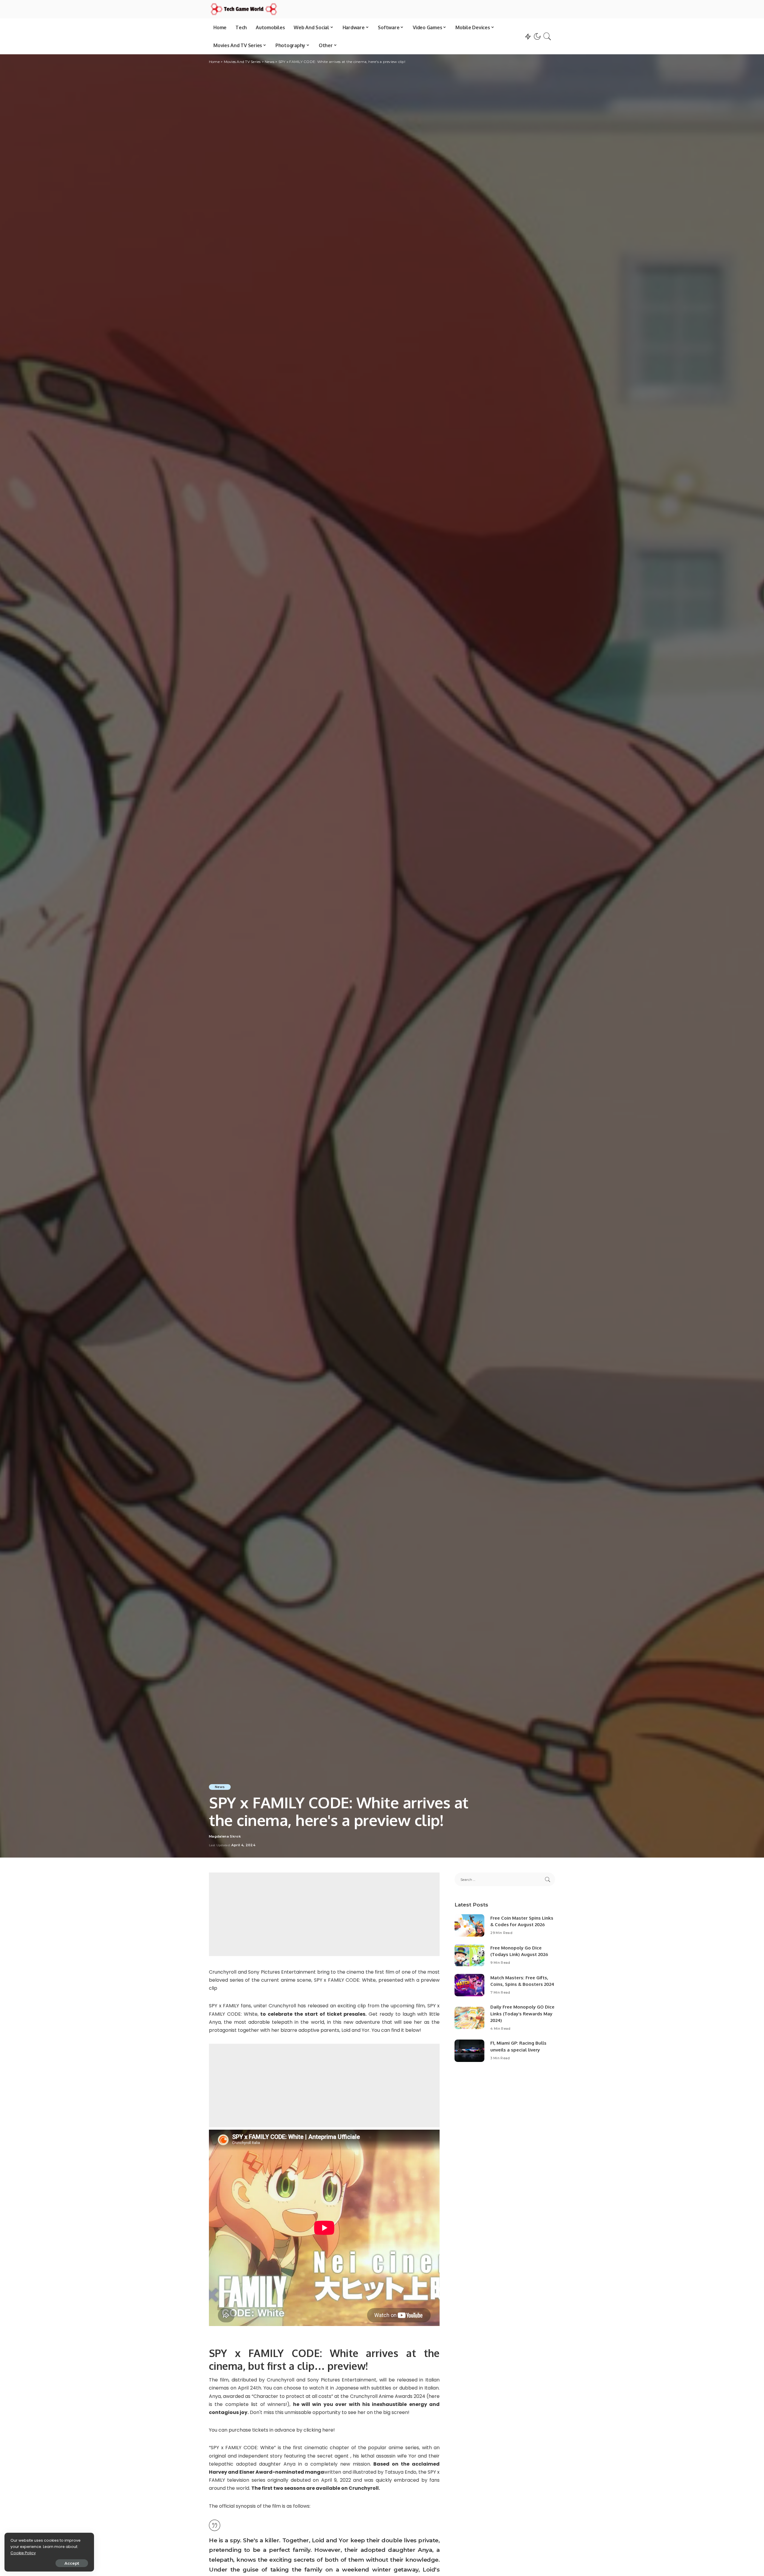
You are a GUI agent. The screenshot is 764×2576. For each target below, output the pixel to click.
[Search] (547, 36)
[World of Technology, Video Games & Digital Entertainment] (244, 9)
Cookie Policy (23, 2553)
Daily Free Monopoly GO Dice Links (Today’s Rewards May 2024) (522, 2014)
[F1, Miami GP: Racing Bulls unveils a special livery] (469, 2051)
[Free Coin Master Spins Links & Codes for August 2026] (469, 1925)
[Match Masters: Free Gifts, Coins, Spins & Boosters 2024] (469, 1985)
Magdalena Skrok (225, 1837)
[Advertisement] (324, 1914)
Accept (72, 2563)
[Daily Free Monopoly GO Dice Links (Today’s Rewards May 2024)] (469, 2018)
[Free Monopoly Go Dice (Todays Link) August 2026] (469, 1955)
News (220, 1787)
